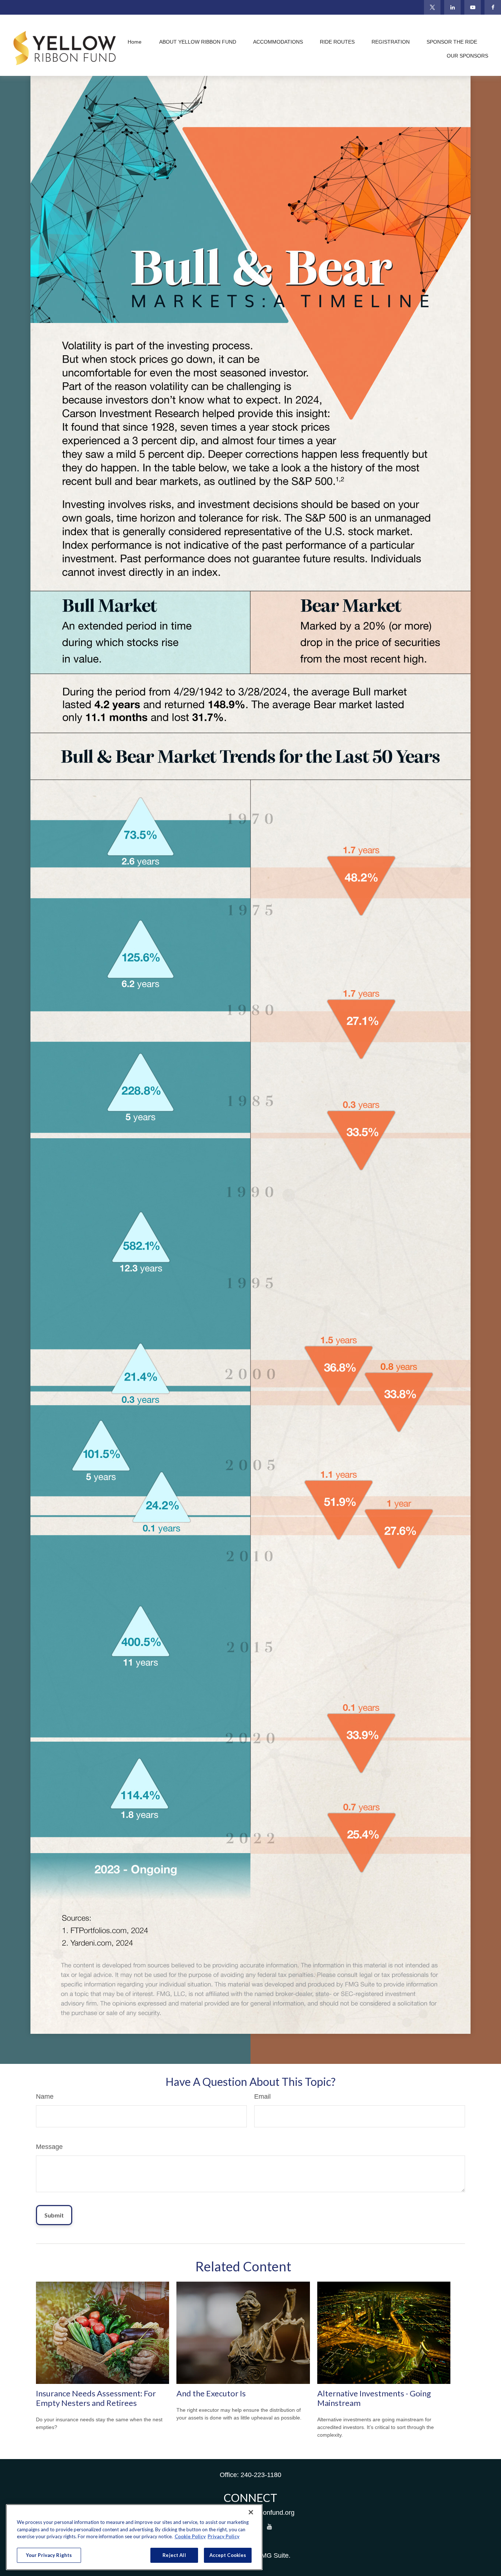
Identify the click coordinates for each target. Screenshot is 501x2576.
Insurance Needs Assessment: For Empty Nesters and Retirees (96, 2398)
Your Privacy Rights (49, 2555)
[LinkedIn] (452, 7)
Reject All (174, 2555)
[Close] (251, 2512)
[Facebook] (493, 7)
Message (49, 2147)
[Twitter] (432, 7)
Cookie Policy (190, 2536)
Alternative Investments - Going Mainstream (374, 2398)
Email (262, 2097)
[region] (134, 2537)
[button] (135, 42)
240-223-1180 (261, 2475)
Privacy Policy (224, 2536)
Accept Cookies (228, 2555)
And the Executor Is (211, 2393)
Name (45, 2097)
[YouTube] (473, 7)
